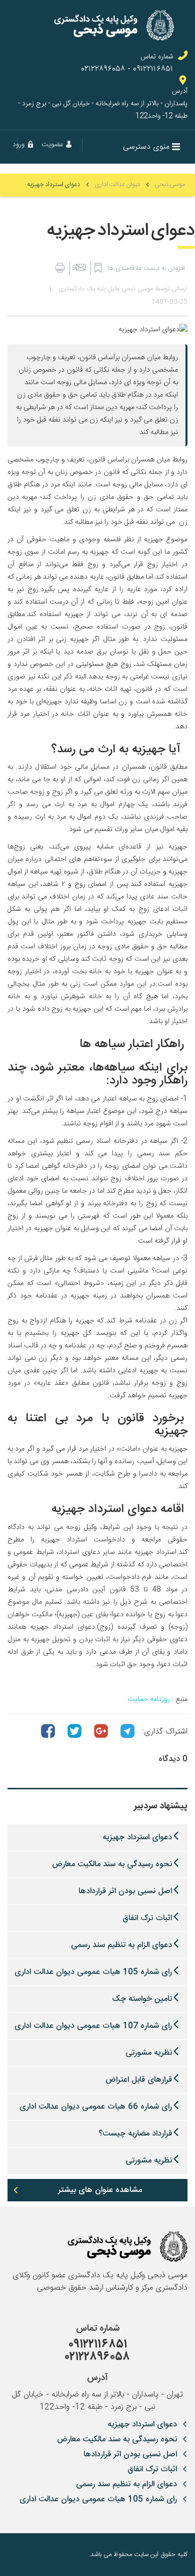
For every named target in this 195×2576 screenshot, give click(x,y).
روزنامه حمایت (149, 1700)
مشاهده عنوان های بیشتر (100, 2190)
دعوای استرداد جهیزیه (137, 1837)
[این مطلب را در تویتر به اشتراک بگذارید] (74, 1731)
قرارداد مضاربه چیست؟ (135, 2134)
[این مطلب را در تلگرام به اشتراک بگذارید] (127, 1731)
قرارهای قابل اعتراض (139, 2080)
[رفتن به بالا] (15, 2555)
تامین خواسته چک (142, 1999)
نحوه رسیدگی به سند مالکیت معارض (112, 1864)
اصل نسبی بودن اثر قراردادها (125, 1891)
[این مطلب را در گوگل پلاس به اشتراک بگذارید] (101, 1731)
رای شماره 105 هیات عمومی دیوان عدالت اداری (93, 1972)
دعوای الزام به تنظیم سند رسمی (121, 1945)
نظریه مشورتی (149, 2053)
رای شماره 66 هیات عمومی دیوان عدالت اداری (96, 2107)
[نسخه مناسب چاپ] (60, 268)
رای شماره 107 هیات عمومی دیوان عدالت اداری (93, 2026)
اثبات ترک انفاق (147, 1918)
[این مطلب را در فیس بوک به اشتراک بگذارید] (48, 1731)
